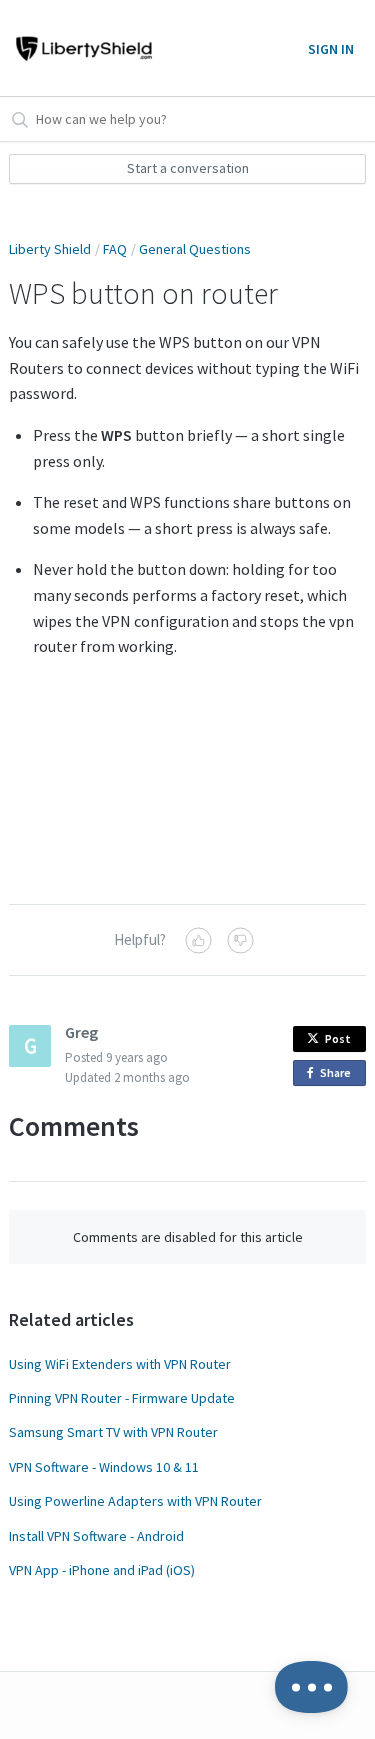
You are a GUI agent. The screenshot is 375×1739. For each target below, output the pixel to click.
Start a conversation (188, 168)
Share (339, 1075)
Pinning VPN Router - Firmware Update (122, 1398)
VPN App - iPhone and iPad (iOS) (102, 1570)
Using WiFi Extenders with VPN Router (120, 1364)
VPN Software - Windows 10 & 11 (104, 1467)
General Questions (195, 249)
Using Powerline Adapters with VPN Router (135, 1501)
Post (338, 1038)
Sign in (331, 49)
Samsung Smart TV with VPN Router (113, 1432)
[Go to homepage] (80, 48)
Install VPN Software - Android (96, 1536)
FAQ (115, 249)
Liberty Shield (50, 249)
